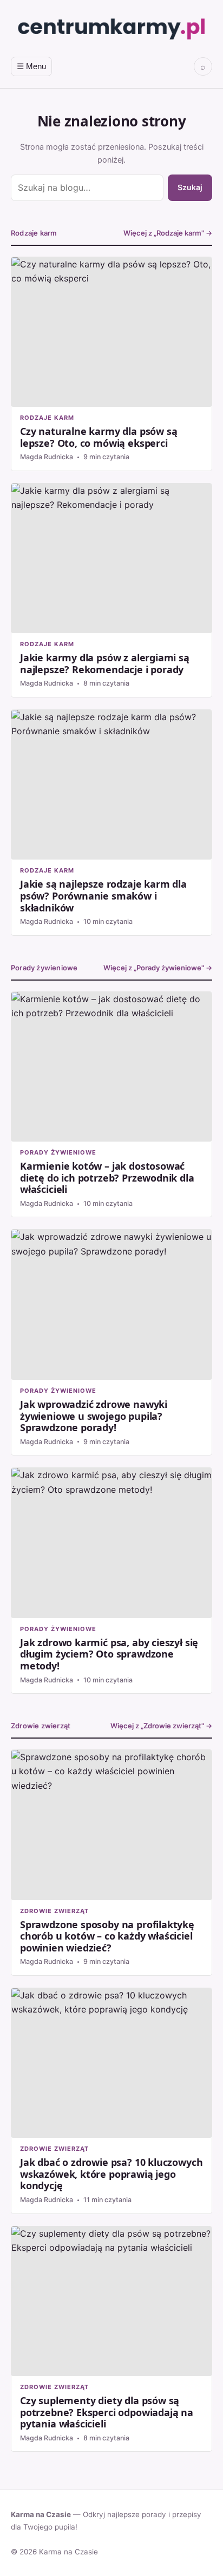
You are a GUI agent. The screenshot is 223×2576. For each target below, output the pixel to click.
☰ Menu (31, 66)
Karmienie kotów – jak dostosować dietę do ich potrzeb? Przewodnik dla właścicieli (111, 1105)
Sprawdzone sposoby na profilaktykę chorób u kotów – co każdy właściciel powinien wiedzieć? (111, 1863)
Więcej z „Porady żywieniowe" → (158, 968)
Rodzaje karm (34, 233)
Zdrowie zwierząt (41, 1726)
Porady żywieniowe (44, 968)
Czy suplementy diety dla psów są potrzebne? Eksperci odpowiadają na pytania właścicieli (111, 2339)
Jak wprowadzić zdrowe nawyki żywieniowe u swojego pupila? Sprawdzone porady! (111, 1342)
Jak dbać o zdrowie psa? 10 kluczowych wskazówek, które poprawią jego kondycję (111, 2101)
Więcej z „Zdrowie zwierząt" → (161, 1726)
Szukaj (190, 187)
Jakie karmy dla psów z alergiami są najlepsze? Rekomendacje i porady (111, 590)
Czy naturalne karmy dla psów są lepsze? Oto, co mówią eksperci (111, 364)
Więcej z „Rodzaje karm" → (168, 233)
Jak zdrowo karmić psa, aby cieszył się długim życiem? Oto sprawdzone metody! (111, 1581)
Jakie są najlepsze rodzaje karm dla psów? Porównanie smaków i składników (111, 823)
